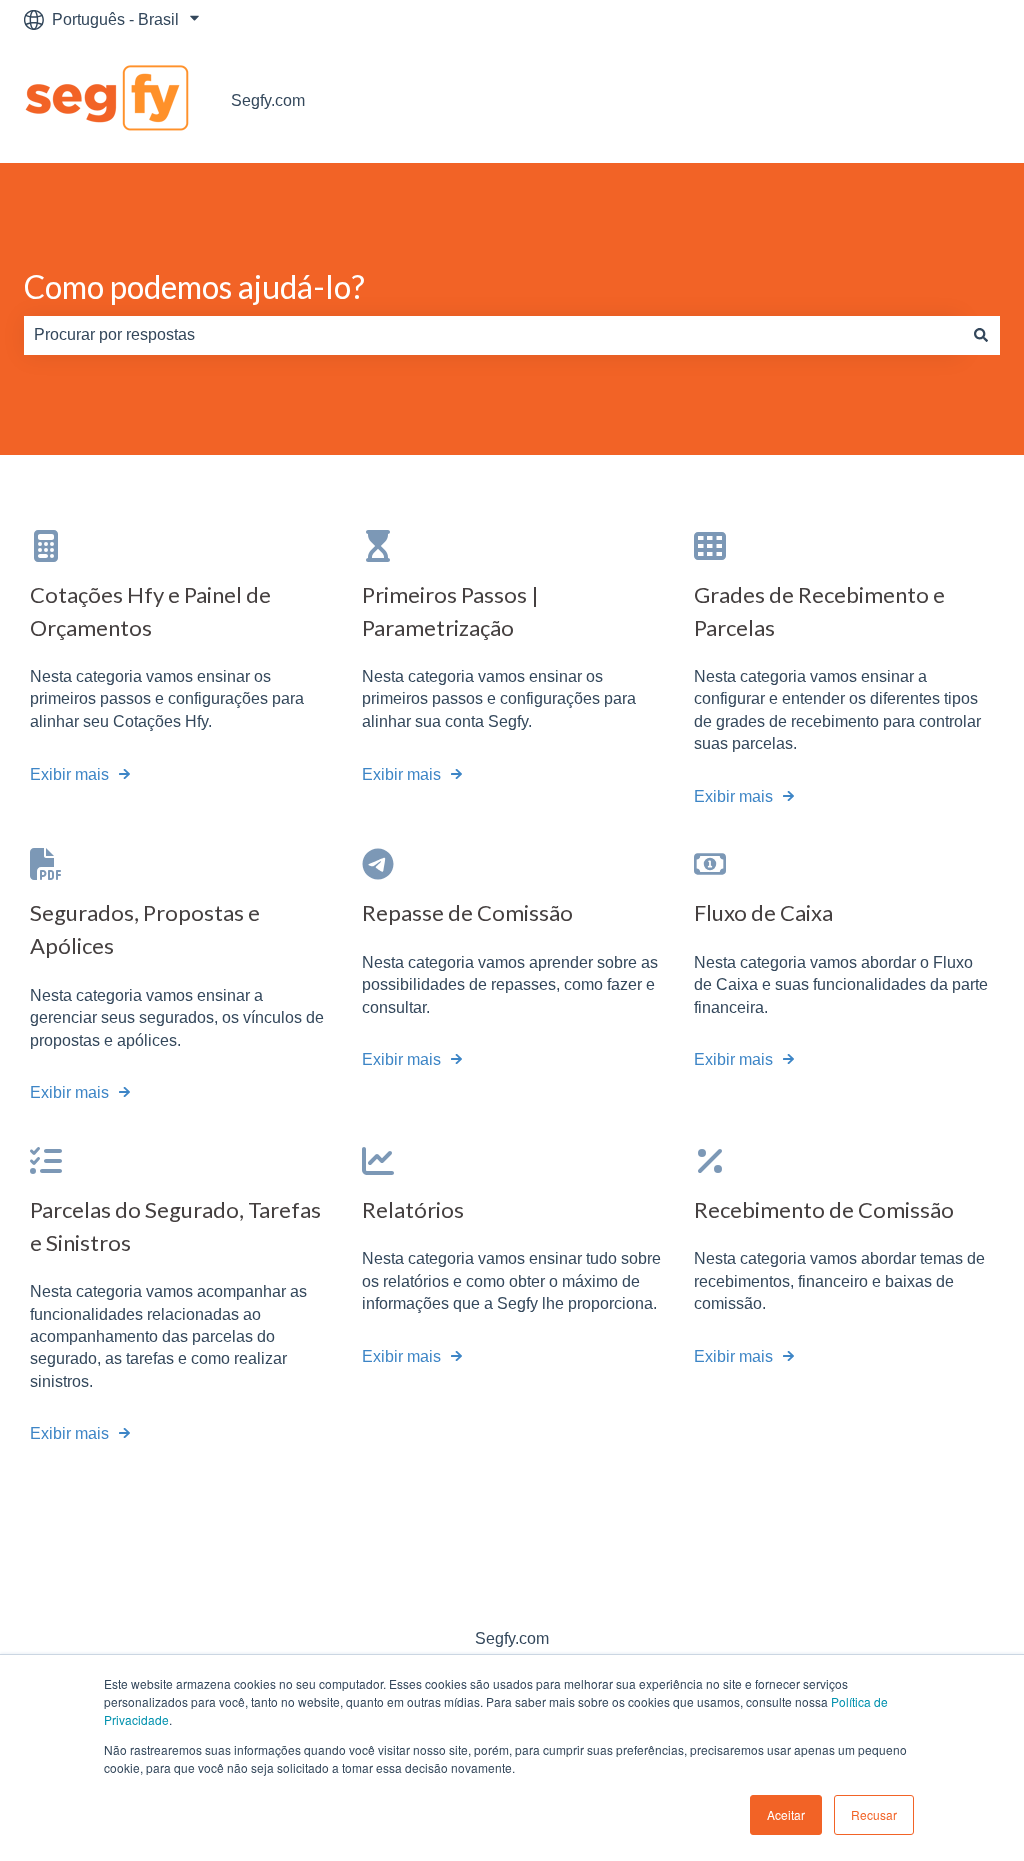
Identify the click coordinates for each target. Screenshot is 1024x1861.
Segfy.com (268, 100)
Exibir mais (69, 774)
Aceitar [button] (786, 1814)
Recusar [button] (874, 1814)
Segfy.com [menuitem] (512, 1638)
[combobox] (493, 335)
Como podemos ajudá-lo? (194, 286)
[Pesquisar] (981, 335)
